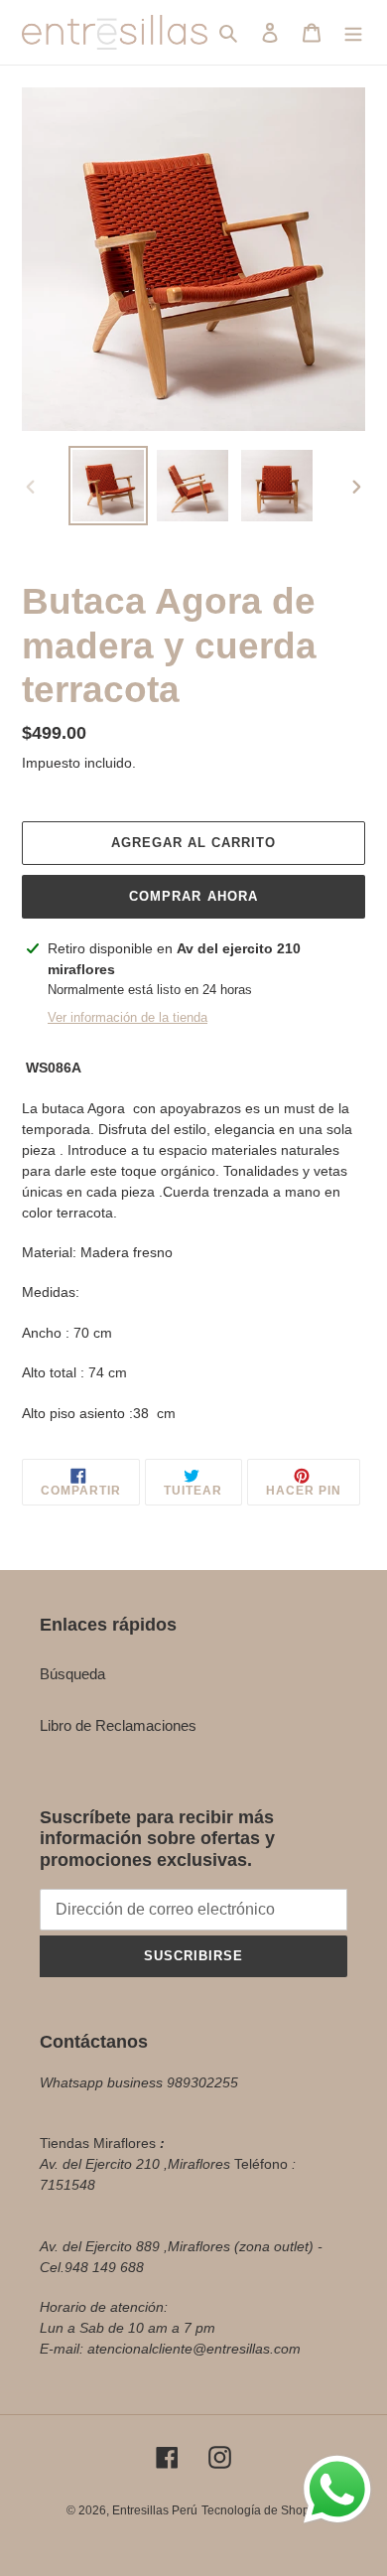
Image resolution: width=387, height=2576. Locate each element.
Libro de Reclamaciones (118, 1725)
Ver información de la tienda (128, 1017)
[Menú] (353, 32)
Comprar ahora (193, 896)
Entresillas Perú (155, 2510)
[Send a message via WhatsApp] (337, 2490)
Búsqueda (72, 1674)
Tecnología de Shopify (261, 2510)
